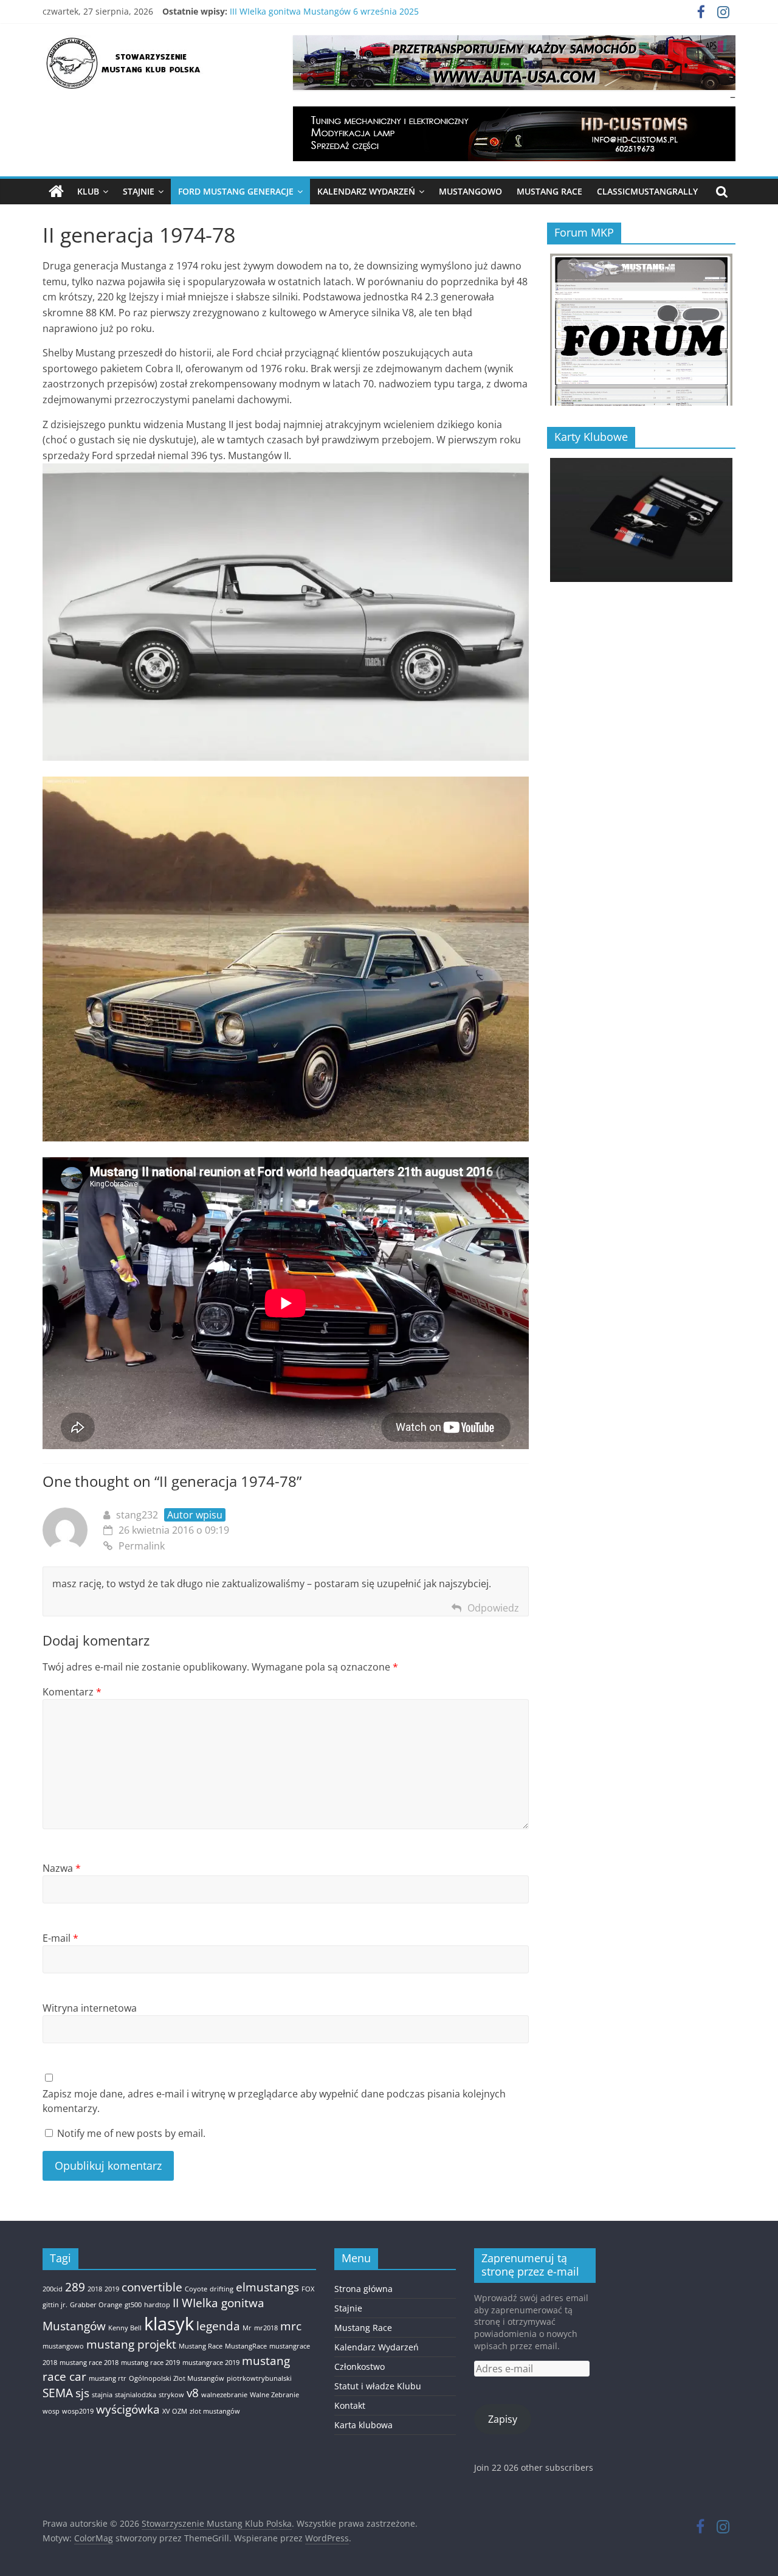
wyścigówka (128, 2409)
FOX (308, 2289)
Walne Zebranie (274, 2395)
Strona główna (363, 2289)
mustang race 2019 (150, 2363)
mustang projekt (131, 2344)
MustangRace (246, 2346)
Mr (247, 2328)
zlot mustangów (215, 2411)
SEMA (58, 2393)
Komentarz (72, 1692)
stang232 (137, 1515)
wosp (51, 2411)
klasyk (169, 2324)
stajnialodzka (136, 2395)
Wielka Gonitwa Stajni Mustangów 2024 (310, 11)
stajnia (102, 2395)
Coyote (196, 2289)
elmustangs (267, 2287)
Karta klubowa (363, 2425)
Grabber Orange (96, 2305)
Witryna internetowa (90, 2008)
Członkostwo (360, 2367)
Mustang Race (549, 191)
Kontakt (350, 2405)
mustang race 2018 (89, 2363)
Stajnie (139, 191)
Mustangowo (470, 191)
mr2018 (266, 2328)
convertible (152, 2287)
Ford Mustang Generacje (236, 191)
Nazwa (62, 1868)
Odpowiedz (493, 1608)
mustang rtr (108, 2378)
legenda (218, 2326)
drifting (222, 2289)
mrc (291, 2326)
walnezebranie (224, 2395)
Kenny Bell (125, 2328)
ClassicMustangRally (647, 191)
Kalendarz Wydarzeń (366, 191)
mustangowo (63, 2346)
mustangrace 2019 (211, 2363)
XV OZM (175, 2411)
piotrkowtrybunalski (259, 2378)
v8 (193, 2393)
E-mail (60, 1938)
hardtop (157, 2305)
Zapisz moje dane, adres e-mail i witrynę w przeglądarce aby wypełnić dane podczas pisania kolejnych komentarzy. (274, 2101)
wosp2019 (78, 2411)
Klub (88, 191)
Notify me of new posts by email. (131, 2133)
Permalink (142, 1546)
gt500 (133, 2305)
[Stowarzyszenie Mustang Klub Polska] (56, 192)
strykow (171, 2395)
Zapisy (503, 2419)
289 (75, 2287)
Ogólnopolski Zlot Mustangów (177, 2378)
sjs (82, 2393)
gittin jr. (55, 2305)
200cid (53, 2289)
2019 (112, 2289)
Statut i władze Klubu (378, 2386)
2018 (95, 2289)
